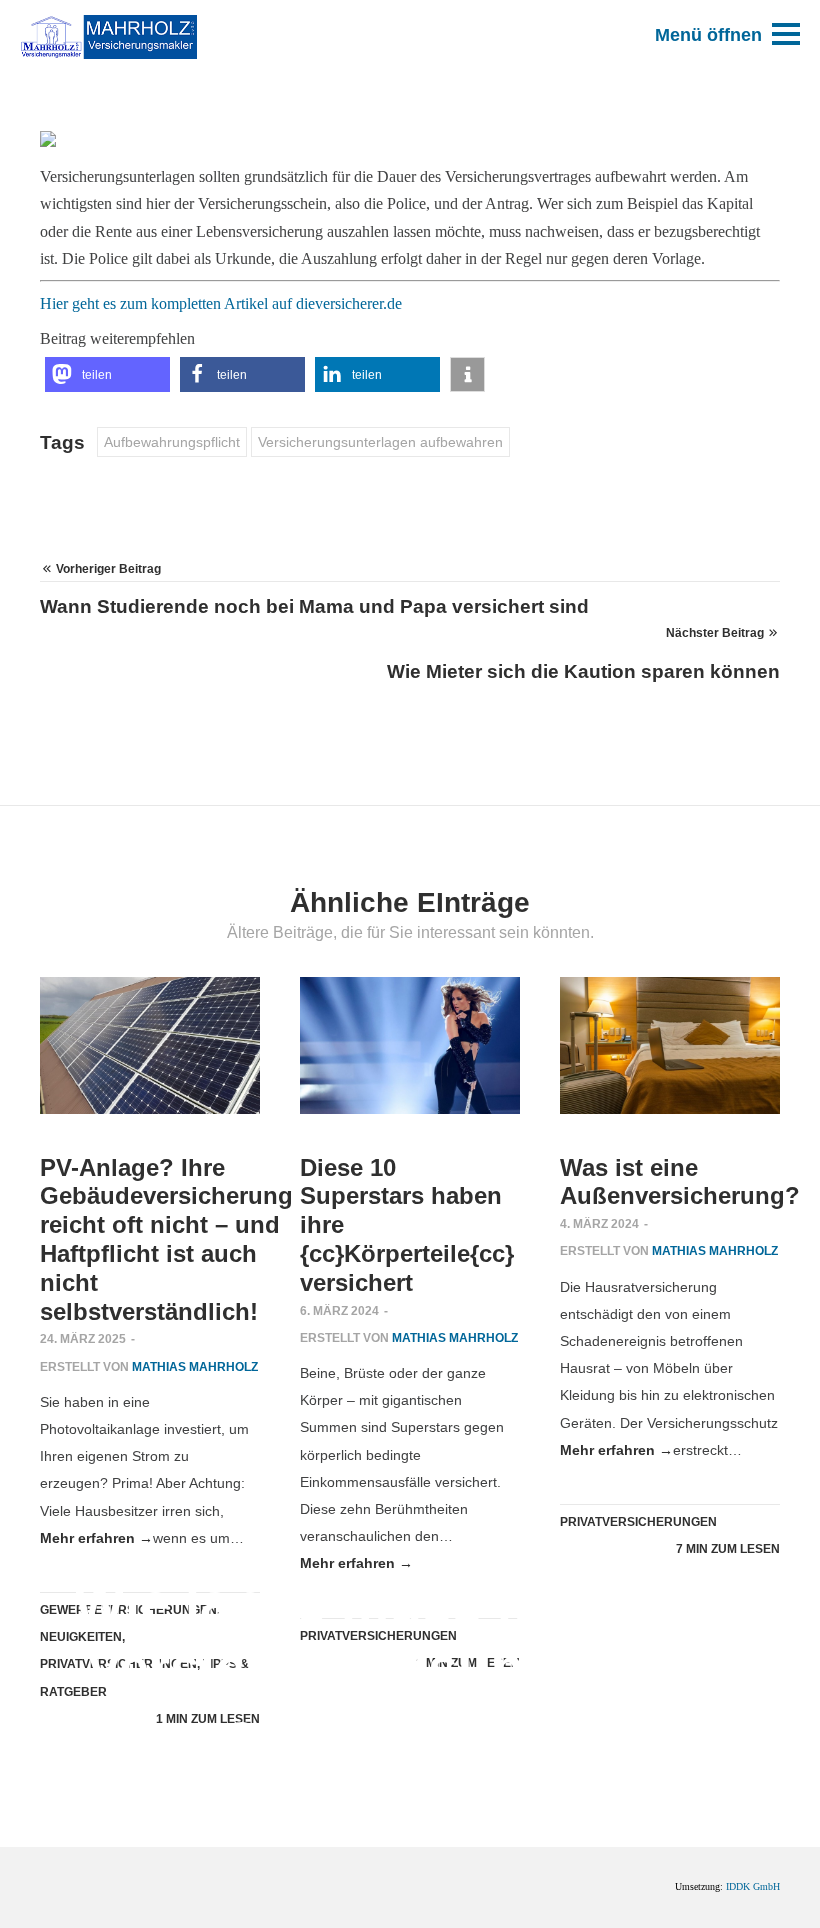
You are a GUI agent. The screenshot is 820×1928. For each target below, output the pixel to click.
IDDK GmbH (753, 1886)
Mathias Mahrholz (635, 1782)
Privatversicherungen (346, 1782)
